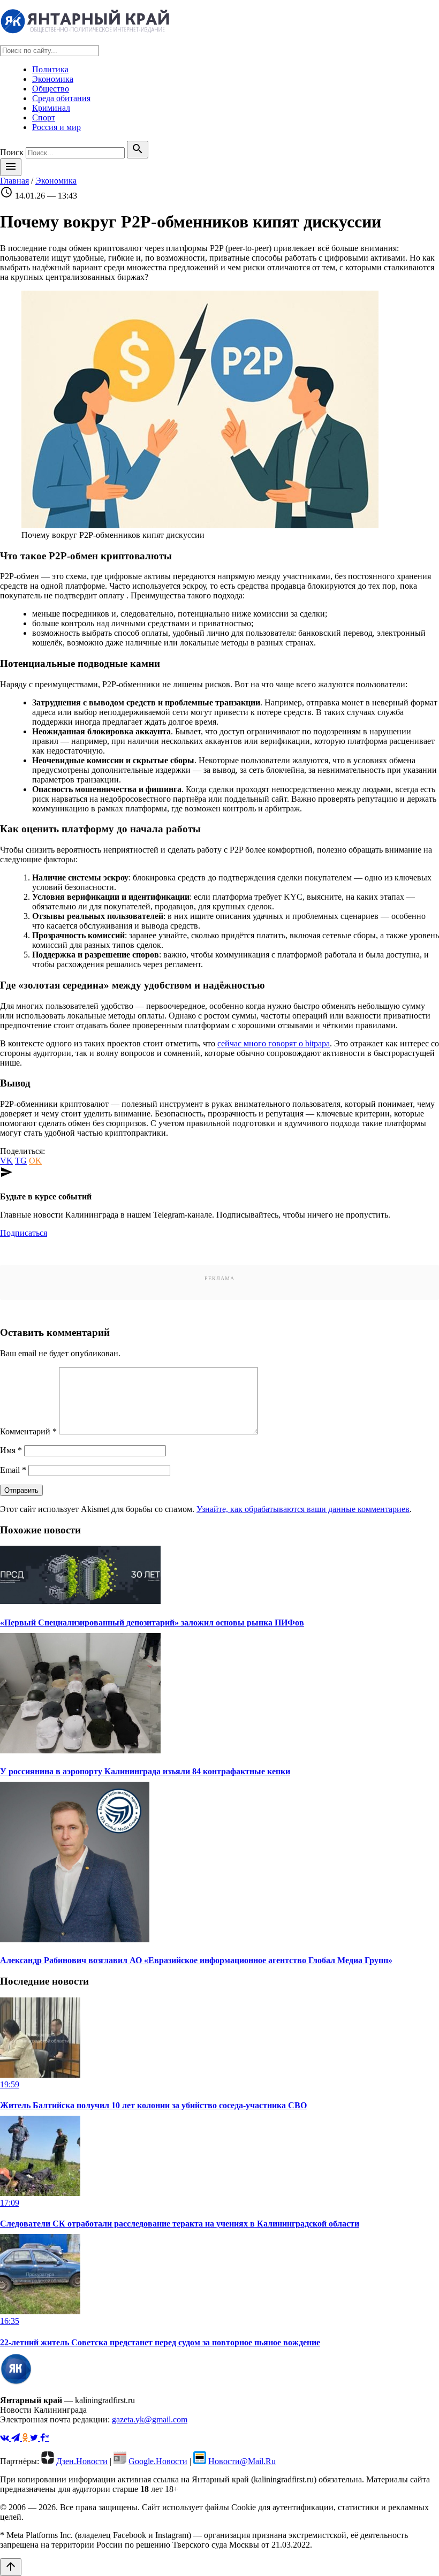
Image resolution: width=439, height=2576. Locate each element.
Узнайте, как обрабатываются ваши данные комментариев (303, 1509)
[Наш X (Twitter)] (35, 2438)
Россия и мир (56, 127)
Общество (51, 89)
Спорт (44, 117)
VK (6, 1161)
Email (13, 1470)
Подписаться (24, 1233)
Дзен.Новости (82, 2461)
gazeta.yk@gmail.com (150, 2419)
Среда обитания (61, 98)
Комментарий (28, 1431)
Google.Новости (158, 2461)
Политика (50, 69)
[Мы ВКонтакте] (6, 2438)
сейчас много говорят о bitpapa (274, 1043)
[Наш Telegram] (17, 2438)
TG (21, 1161)
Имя (11, 1450)
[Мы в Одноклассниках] (26, 2438)
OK (35, 1161)
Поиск (12, 152)
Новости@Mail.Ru (242, 2461)
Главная (14, 181)
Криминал (51, 108)
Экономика (53, 79)
